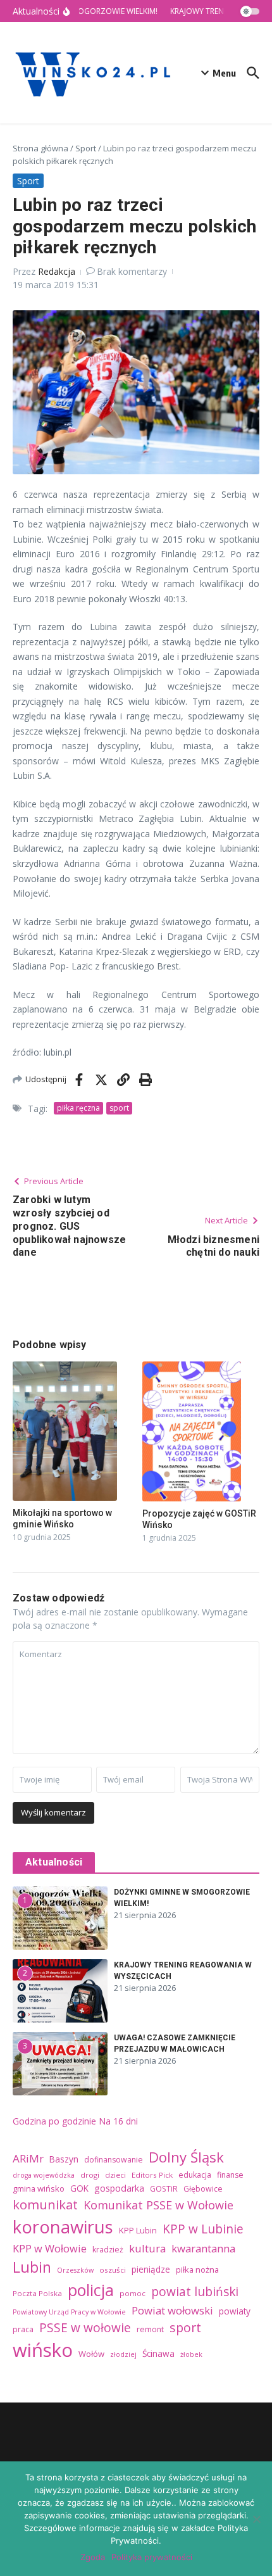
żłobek (191, 2354)
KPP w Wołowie (50, 2249)
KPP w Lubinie (203, 2229)
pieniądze (151, 2269)
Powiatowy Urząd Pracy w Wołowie (69, 2312)
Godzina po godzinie (54, 2121)
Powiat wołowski (172, 2310)
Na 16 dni (118, 2121)
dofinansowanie (114, 2160)
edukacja (195, 2175)
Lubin (32, 2267)
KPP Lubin (138, 2230)
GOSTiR (164, 2189)
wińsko (43, 2350)
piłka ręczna (78, 1108)
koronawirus (63, 2227)
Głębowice (203, 2189)
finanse (230, 2175)
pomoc (133, 2293)
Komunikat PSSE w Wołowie (158, 2205)
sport (119, 1108)
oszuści (113, 2270)
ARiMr (28, 2158)
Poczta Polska (37, 2293)
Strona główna (40, 148)
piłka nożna (197, 2270)
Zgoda (93, 2557)
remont (150, 2329)
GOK (79, 2188)
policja (91, 2290)
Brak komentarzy (132, 271)
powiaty (235, 2311)
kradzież (108, 2250)
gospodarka (119, 2188)
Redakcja (57, 271)
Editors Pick (152, 2175)
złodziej (123, 2354)
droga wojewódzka (44, 2175)
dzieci (115, 2175)
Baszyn (64, 2159)
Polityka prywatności (152, 2557)
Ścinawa (158, 2353)
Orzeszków (75, 2270)
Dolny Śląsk (186, 2157)
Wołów (91, 2354)
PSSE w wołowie (85, 2328)
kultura (147, 2248)
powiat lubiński (195, 2292)
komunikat (45, 2204)
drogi (90, 2175)
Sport (86, 148)
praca (23, 2329)
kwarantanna (203, 2248)
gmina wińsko (39, 2188)
